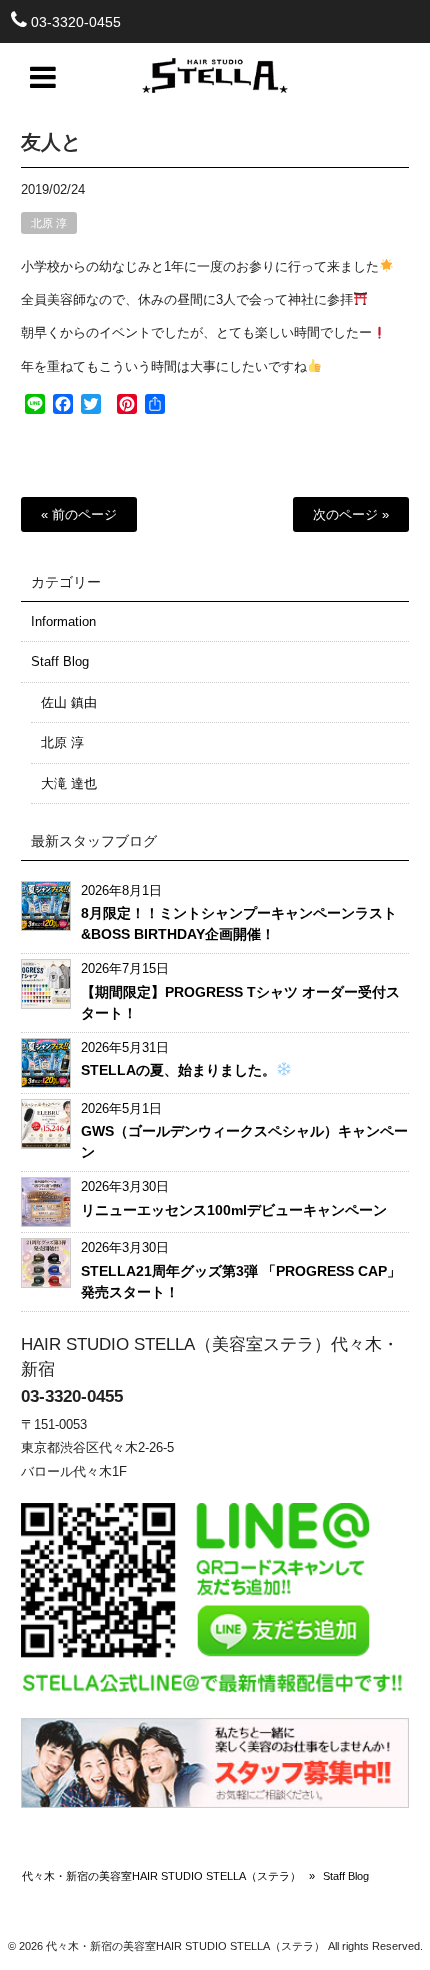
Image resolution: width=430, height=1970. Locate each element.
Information (63, 621)
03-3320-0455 (76, 22)
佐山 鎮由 (69, 702)
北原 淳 (49, 223)
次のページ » (351, 514)
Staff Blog (60, 661)
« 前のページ (79, 514)
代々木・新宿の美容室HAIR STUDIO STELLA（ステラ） (161, 1876)
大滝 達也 (69, 783)
